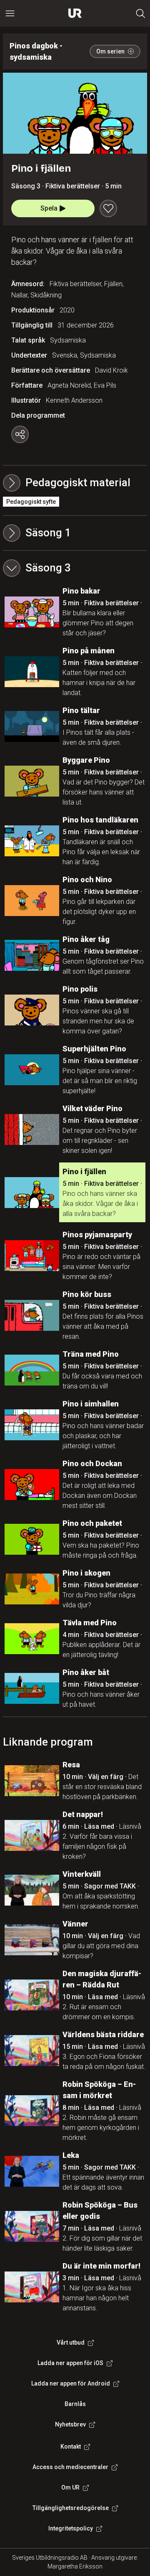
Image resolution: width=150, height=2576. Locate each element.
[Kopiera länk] (20, 434)
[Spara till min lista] (108, 208)
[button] (75, 533)
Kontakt (71, 2447)
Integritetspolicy (71, 2528)
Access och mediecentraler (70, 2467)
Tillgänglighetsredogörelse (71, 2508)
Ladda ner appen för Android (71, 2383)
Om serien (110, 51)
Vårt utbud (71, 2343)
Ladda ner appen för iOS (70, 2363)
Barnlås (75, 2404)
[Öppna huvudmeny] (10, 13)
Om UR (70, 2487)
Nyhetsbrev (70, 2424)
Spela (49, 208)
